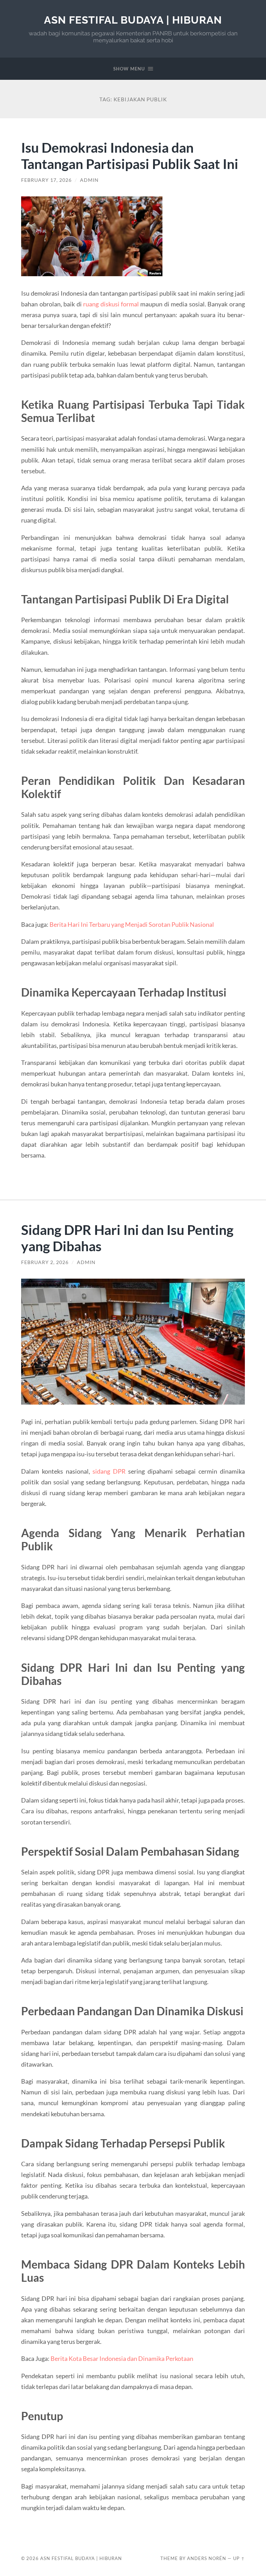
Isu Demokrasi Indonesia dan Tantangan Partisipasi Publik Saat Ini (130, 155)
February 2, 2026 (45, 1262)
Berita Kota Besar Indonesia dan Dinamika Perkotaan (122, 2358)
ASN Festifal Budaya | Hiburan (133, 20)
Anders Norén (207, 2558)
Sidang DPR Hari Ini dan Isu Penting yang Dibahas (127, 1238)
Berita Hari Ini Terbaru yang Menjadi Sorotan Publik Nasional (132, 924)
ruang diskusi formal (111, 304)
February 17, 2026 (46, 180)
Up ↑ (239, 2558)
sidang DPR (109, 1471)
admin (89, 180)
